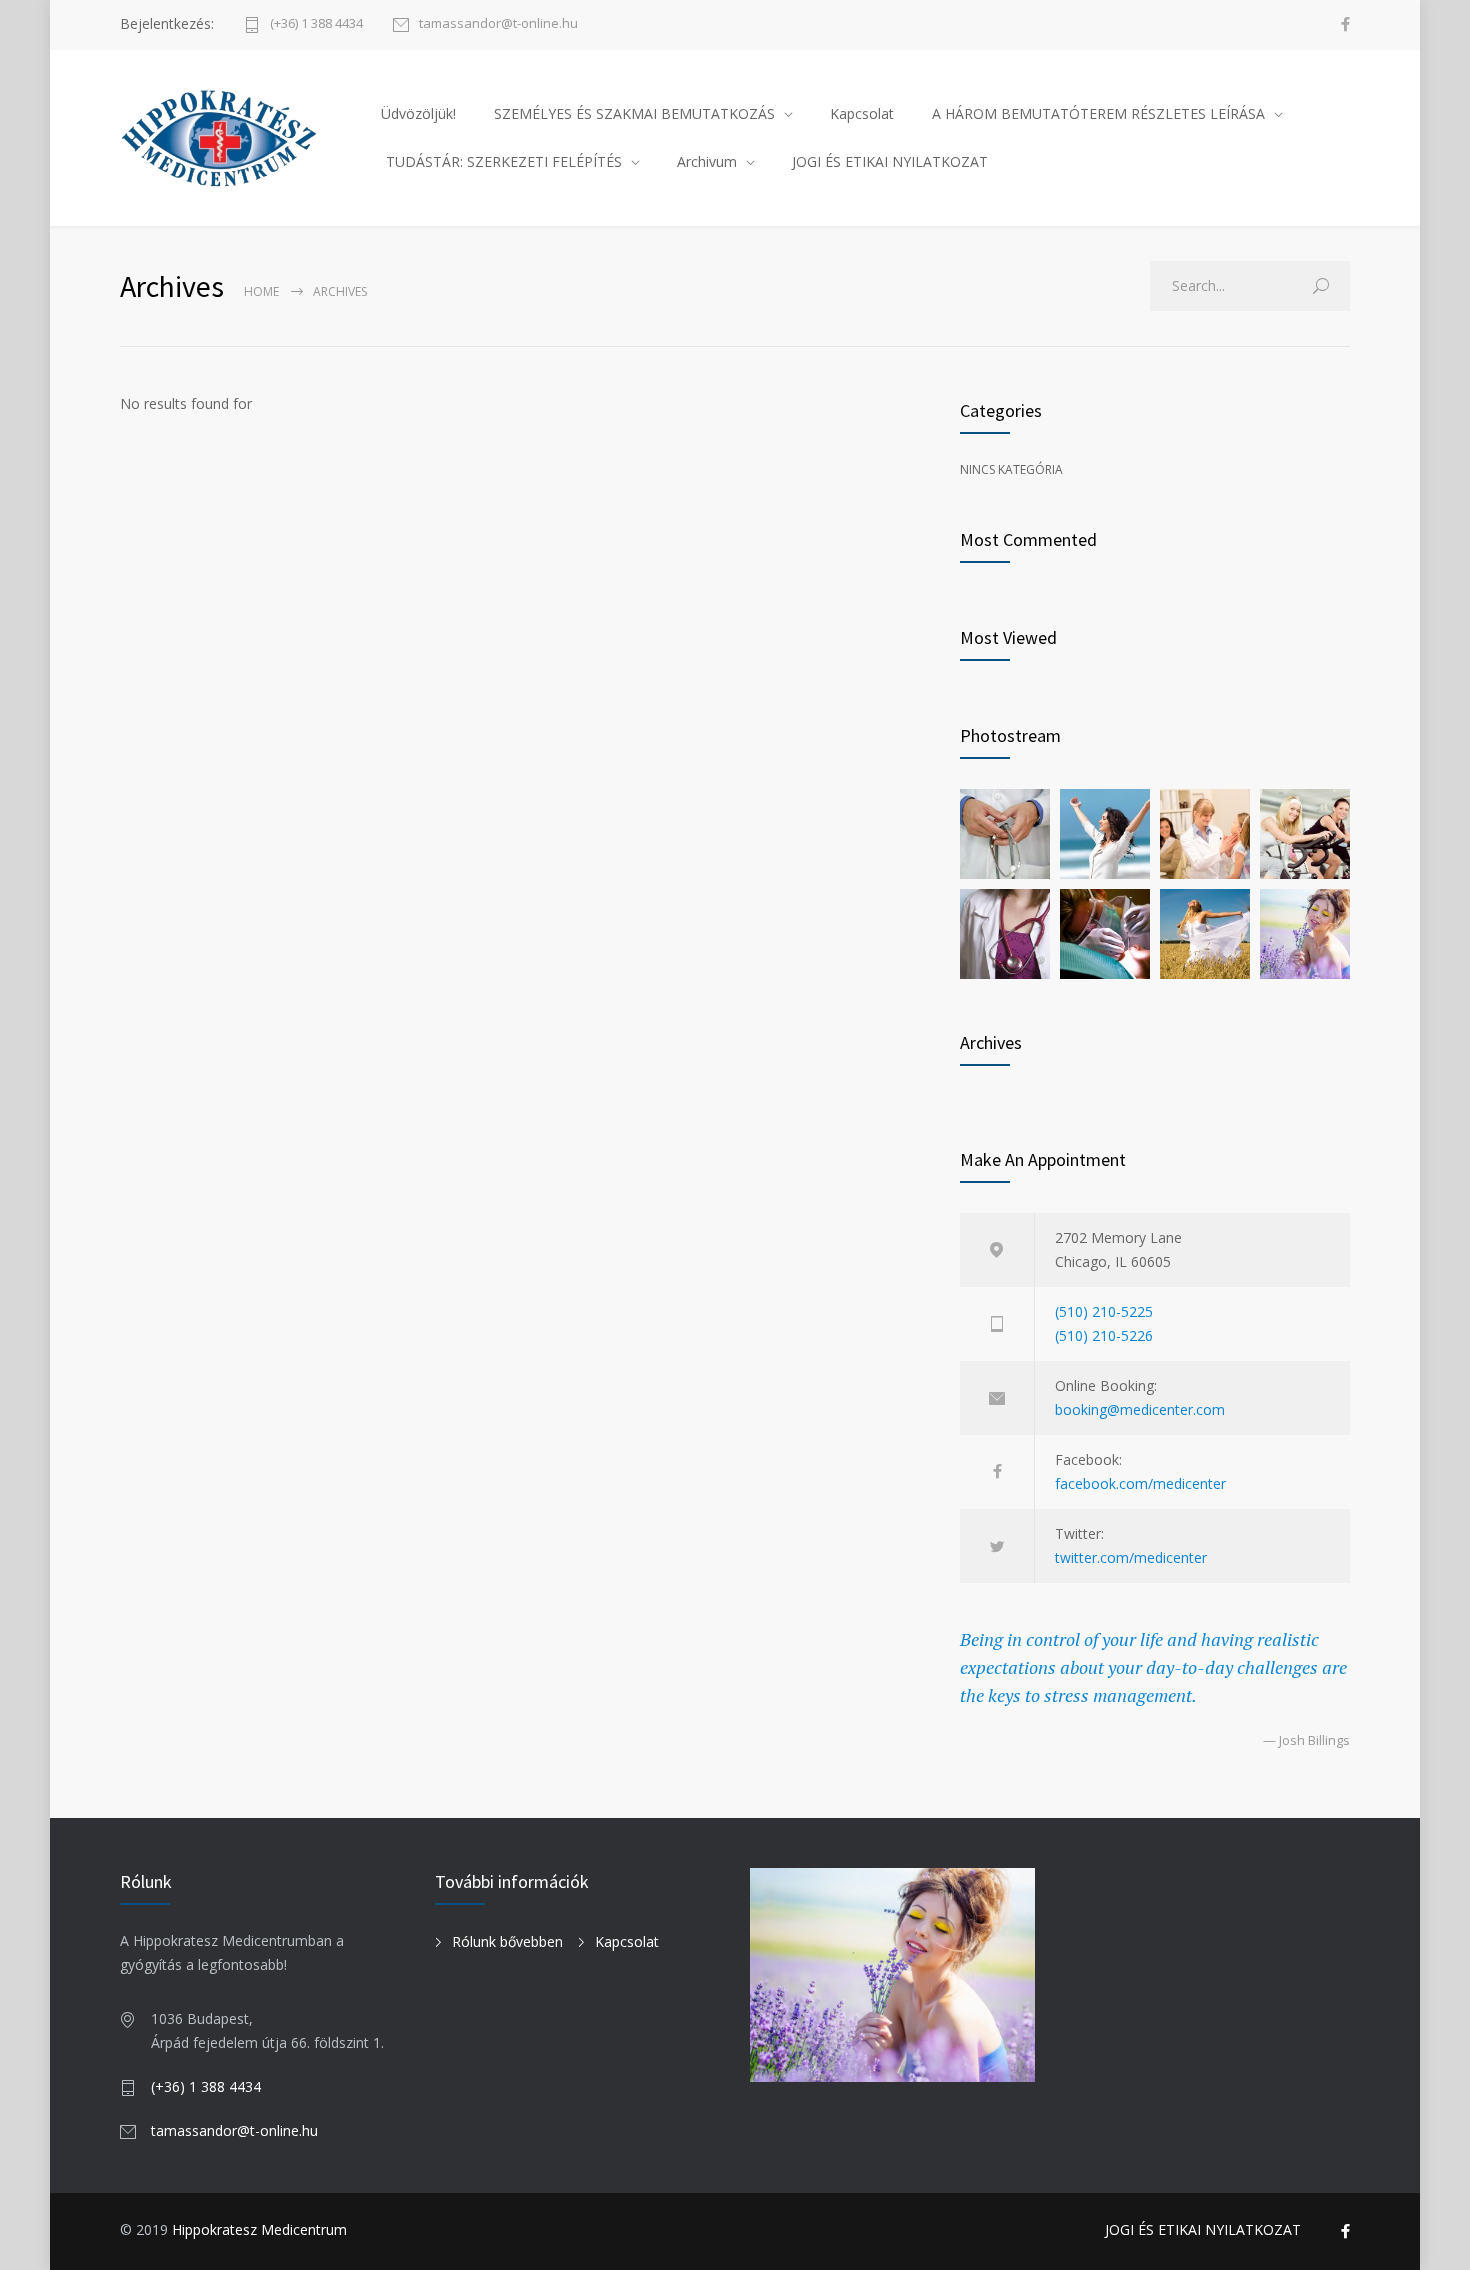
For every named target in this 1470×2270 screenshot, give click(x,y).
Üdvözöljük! (418, 113)
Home (261, 291)
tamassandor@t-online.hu (498, 24)
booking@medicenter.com (1140, 1409)
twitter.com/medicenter (1131, 1557)
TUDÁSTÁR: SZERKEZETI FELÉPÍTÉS (504, 161)
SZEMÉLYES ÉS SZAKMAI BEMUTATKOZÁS (634, 113)
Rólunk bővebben (507, 1941)
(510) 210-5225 (1104, 1311)
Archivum (707, 161)
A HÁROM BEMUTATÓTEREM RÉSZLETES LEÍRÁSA (1098, 113)
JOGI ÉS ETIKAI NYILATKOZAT (890, 161)
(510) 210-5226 (1104, 1335)
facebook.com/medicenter (1140, 1483)
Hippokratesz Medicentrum (259, 2229)
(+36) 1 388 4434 (316, 24)
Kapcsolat (862, 113)
